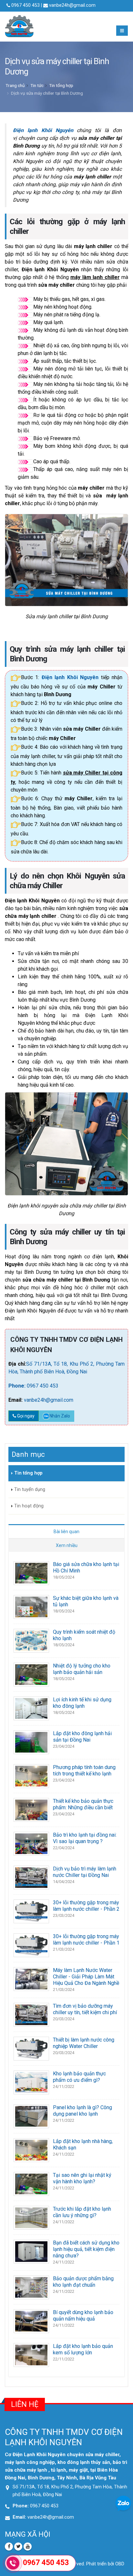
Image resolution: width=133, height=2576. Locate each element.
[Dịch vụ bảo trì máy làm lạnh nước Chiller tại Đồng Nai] (31, 1877)
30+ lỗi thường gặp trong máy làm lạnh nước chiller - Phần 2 (86, 1906)
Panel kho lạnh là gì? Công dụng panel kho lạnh (82, 2111)
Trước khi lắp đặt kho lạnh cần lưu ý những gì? (82, 2212)
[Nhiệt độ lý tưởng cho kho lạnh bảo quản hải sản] (31, 1674)
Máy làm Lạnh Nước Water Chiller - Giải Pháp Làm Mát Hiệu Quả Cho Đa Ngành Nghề (86, 1977)
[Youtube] (28, 2547)
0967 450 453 (43, 1386)
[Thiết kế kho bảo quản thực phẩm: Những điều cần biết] (31, 1809)
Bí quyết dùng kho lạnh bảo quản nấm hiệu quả (83, 2316)
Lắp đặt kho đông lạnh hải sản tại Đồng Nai (82, 1737)
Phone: (18, 1386)
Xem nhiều (67, 1545)
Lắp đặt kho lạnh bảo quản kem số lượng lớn (83, 2349)
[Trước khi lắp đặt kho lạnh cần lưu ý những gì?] (31, 2217)
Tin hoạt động (29, 1506)
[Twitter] (18, 2547)
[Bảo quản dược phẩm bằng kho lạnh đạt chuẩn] (31, 2287)
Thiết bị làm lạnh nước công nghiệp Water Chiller (84, 2043)
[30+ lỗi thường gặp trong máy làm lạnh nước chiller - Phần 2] (31, 1911)
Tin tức (37, 85)
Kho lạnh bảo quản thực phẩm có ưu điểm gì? (79, 2077)
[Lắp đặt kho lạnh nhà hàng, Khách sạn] (31, 2150)
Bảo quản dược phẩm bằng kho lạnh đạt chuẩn (83, 2282)
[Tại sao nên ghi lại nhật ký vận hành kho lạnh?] (31, 2183)
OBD (120, 2564)
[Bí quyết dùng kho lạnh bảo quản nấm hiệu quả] (31, 2321)
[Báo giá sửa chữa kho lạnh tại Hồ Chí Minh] (31, 1573)
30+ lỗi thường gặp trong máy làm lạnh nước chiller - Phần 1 (86, 1940)
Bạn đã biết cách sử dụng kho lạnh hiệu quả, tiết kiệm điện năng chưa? (86, 2249)
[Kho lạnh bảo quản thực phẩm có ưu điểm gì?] (31, 2082)
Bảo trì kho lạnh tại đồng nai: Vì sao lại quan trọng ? (85, 1838)
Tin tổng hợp (61, 85)
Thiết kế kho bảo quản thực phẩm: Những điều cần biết (83, 1804)
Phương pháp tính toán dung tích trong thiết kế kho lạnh (84, 1770)
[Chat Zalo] (123, 2503)
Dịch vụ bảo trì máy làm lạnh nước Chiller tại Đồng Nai (85, 1872)
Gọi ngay (25, 1416)
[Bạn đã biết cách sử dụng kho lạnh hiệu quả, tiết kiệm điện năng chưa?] (31, 2251)
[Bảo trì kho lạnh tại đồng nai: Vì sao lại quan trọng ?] (31, 1843)
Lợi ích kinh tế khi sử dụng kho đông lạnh (82, 1703)
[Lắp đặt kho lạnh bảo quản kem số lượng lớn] (31, 2355)
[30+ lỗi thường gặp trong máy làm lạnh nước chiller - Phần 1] (31, 1945)
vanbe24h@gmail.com (72, 5)
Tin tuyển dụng (30, 1490)
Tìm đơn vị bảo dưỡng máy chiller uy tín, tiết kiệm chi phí (85, 2009)
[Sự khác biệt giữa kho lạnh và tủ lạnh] (31, 1606)
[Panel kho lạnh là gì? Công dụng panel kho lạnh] (31, 2116)
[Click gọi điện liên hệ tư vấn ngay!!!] (13, 2563)
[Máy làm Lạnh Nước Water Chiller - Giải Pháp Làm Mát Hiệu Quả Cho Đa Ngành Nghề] (31, 1979)
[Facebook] (9, 2547)
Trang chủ (15, 85)
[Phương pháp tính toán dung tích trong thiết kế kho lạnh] (31, 1776)
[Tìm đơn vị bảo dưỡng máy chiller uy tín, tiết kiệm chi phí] (31, 2014)
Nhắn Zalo (60, 1416)
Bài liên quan (66, 1532)
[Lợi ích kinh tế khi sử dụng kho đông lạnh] (31, 1708)
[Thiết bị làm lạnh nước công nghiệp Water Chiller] (31, 2048)
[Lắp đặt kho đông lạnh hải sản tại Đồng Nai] (31, 1742)
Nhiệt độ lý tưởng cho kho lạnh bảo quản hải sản (82, 1669)
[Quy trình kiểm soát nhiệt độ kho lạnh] (31, 1640)
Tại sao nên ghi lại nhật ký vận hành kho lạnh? (82, 2178)
